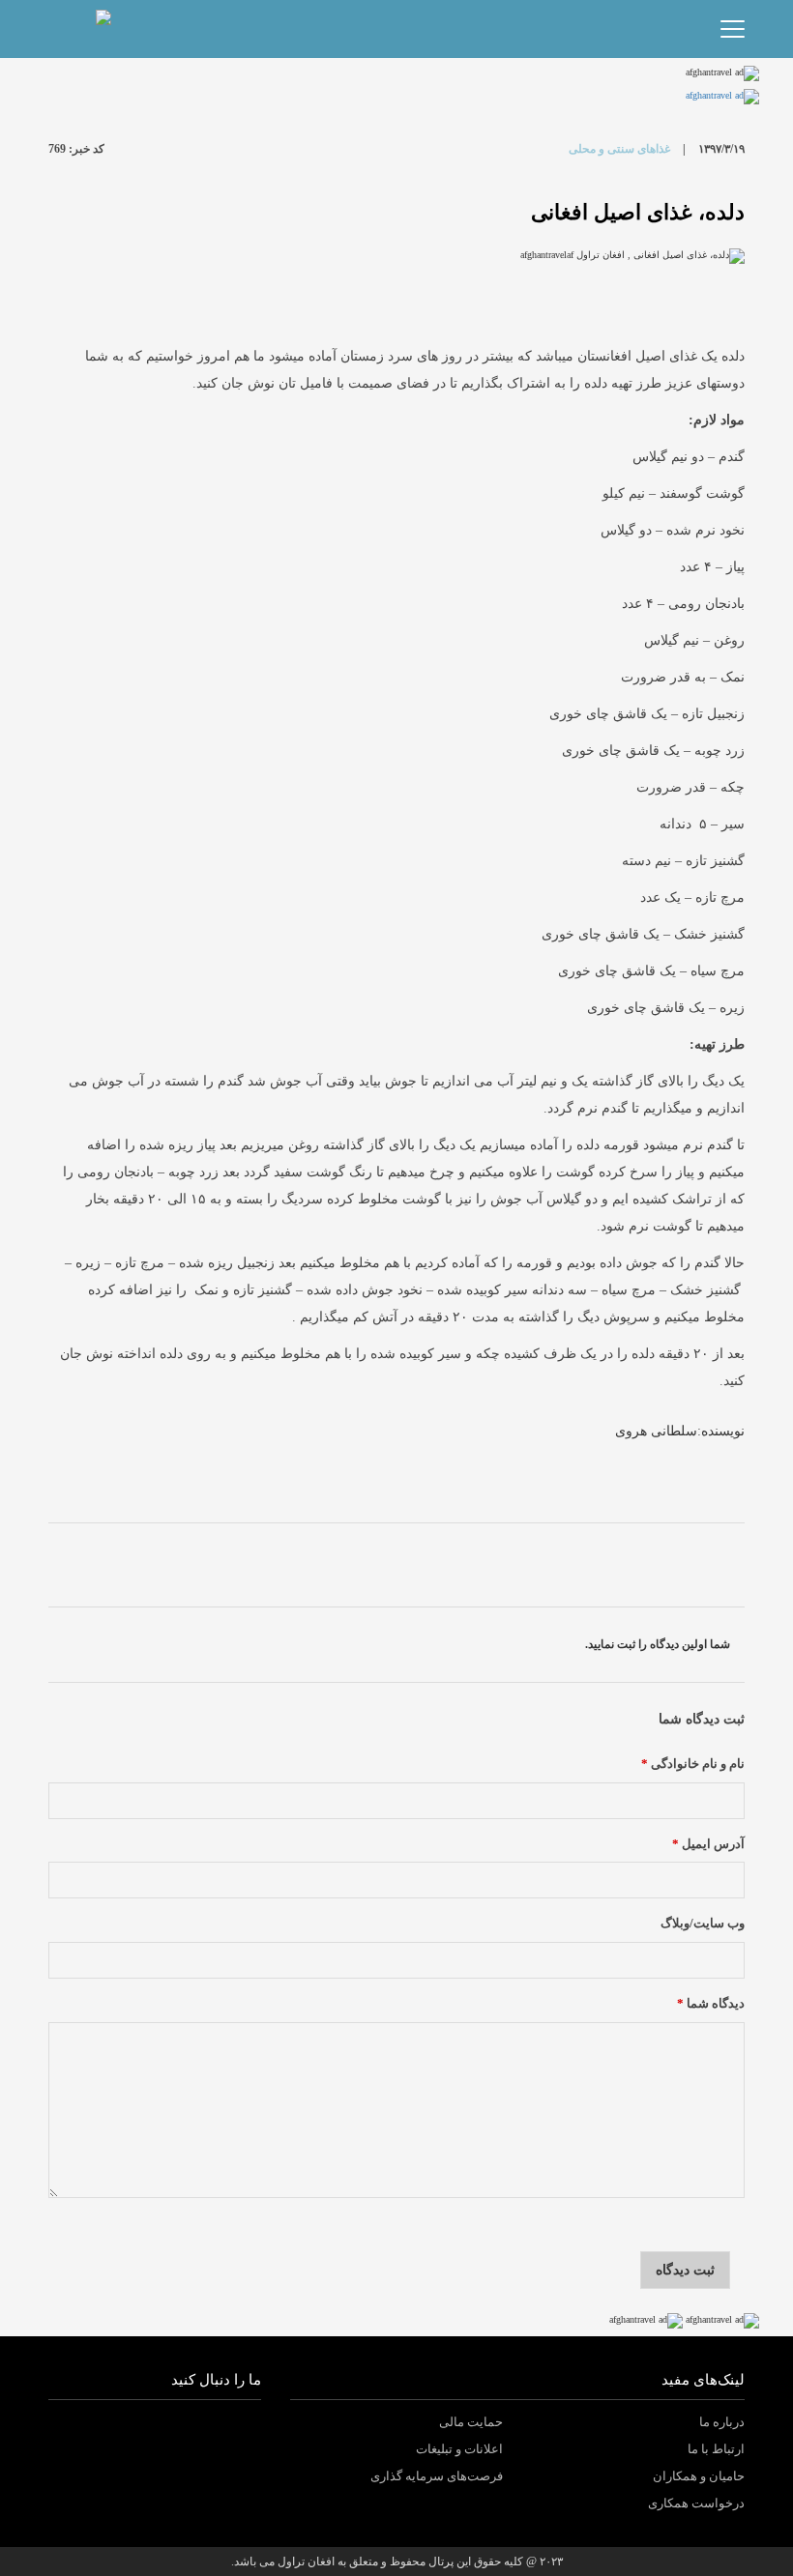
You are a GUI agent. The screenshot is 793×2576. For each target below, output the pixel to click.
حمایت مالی (471, 2422)
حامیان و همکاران (699, 2476)
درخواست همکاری (696, 2503)
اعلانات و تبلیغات (459, 2449)
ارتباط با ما (716, 2449)
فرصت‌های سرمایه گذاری (437, 2476)
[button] (115, 29)
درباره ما (722, 2422)
